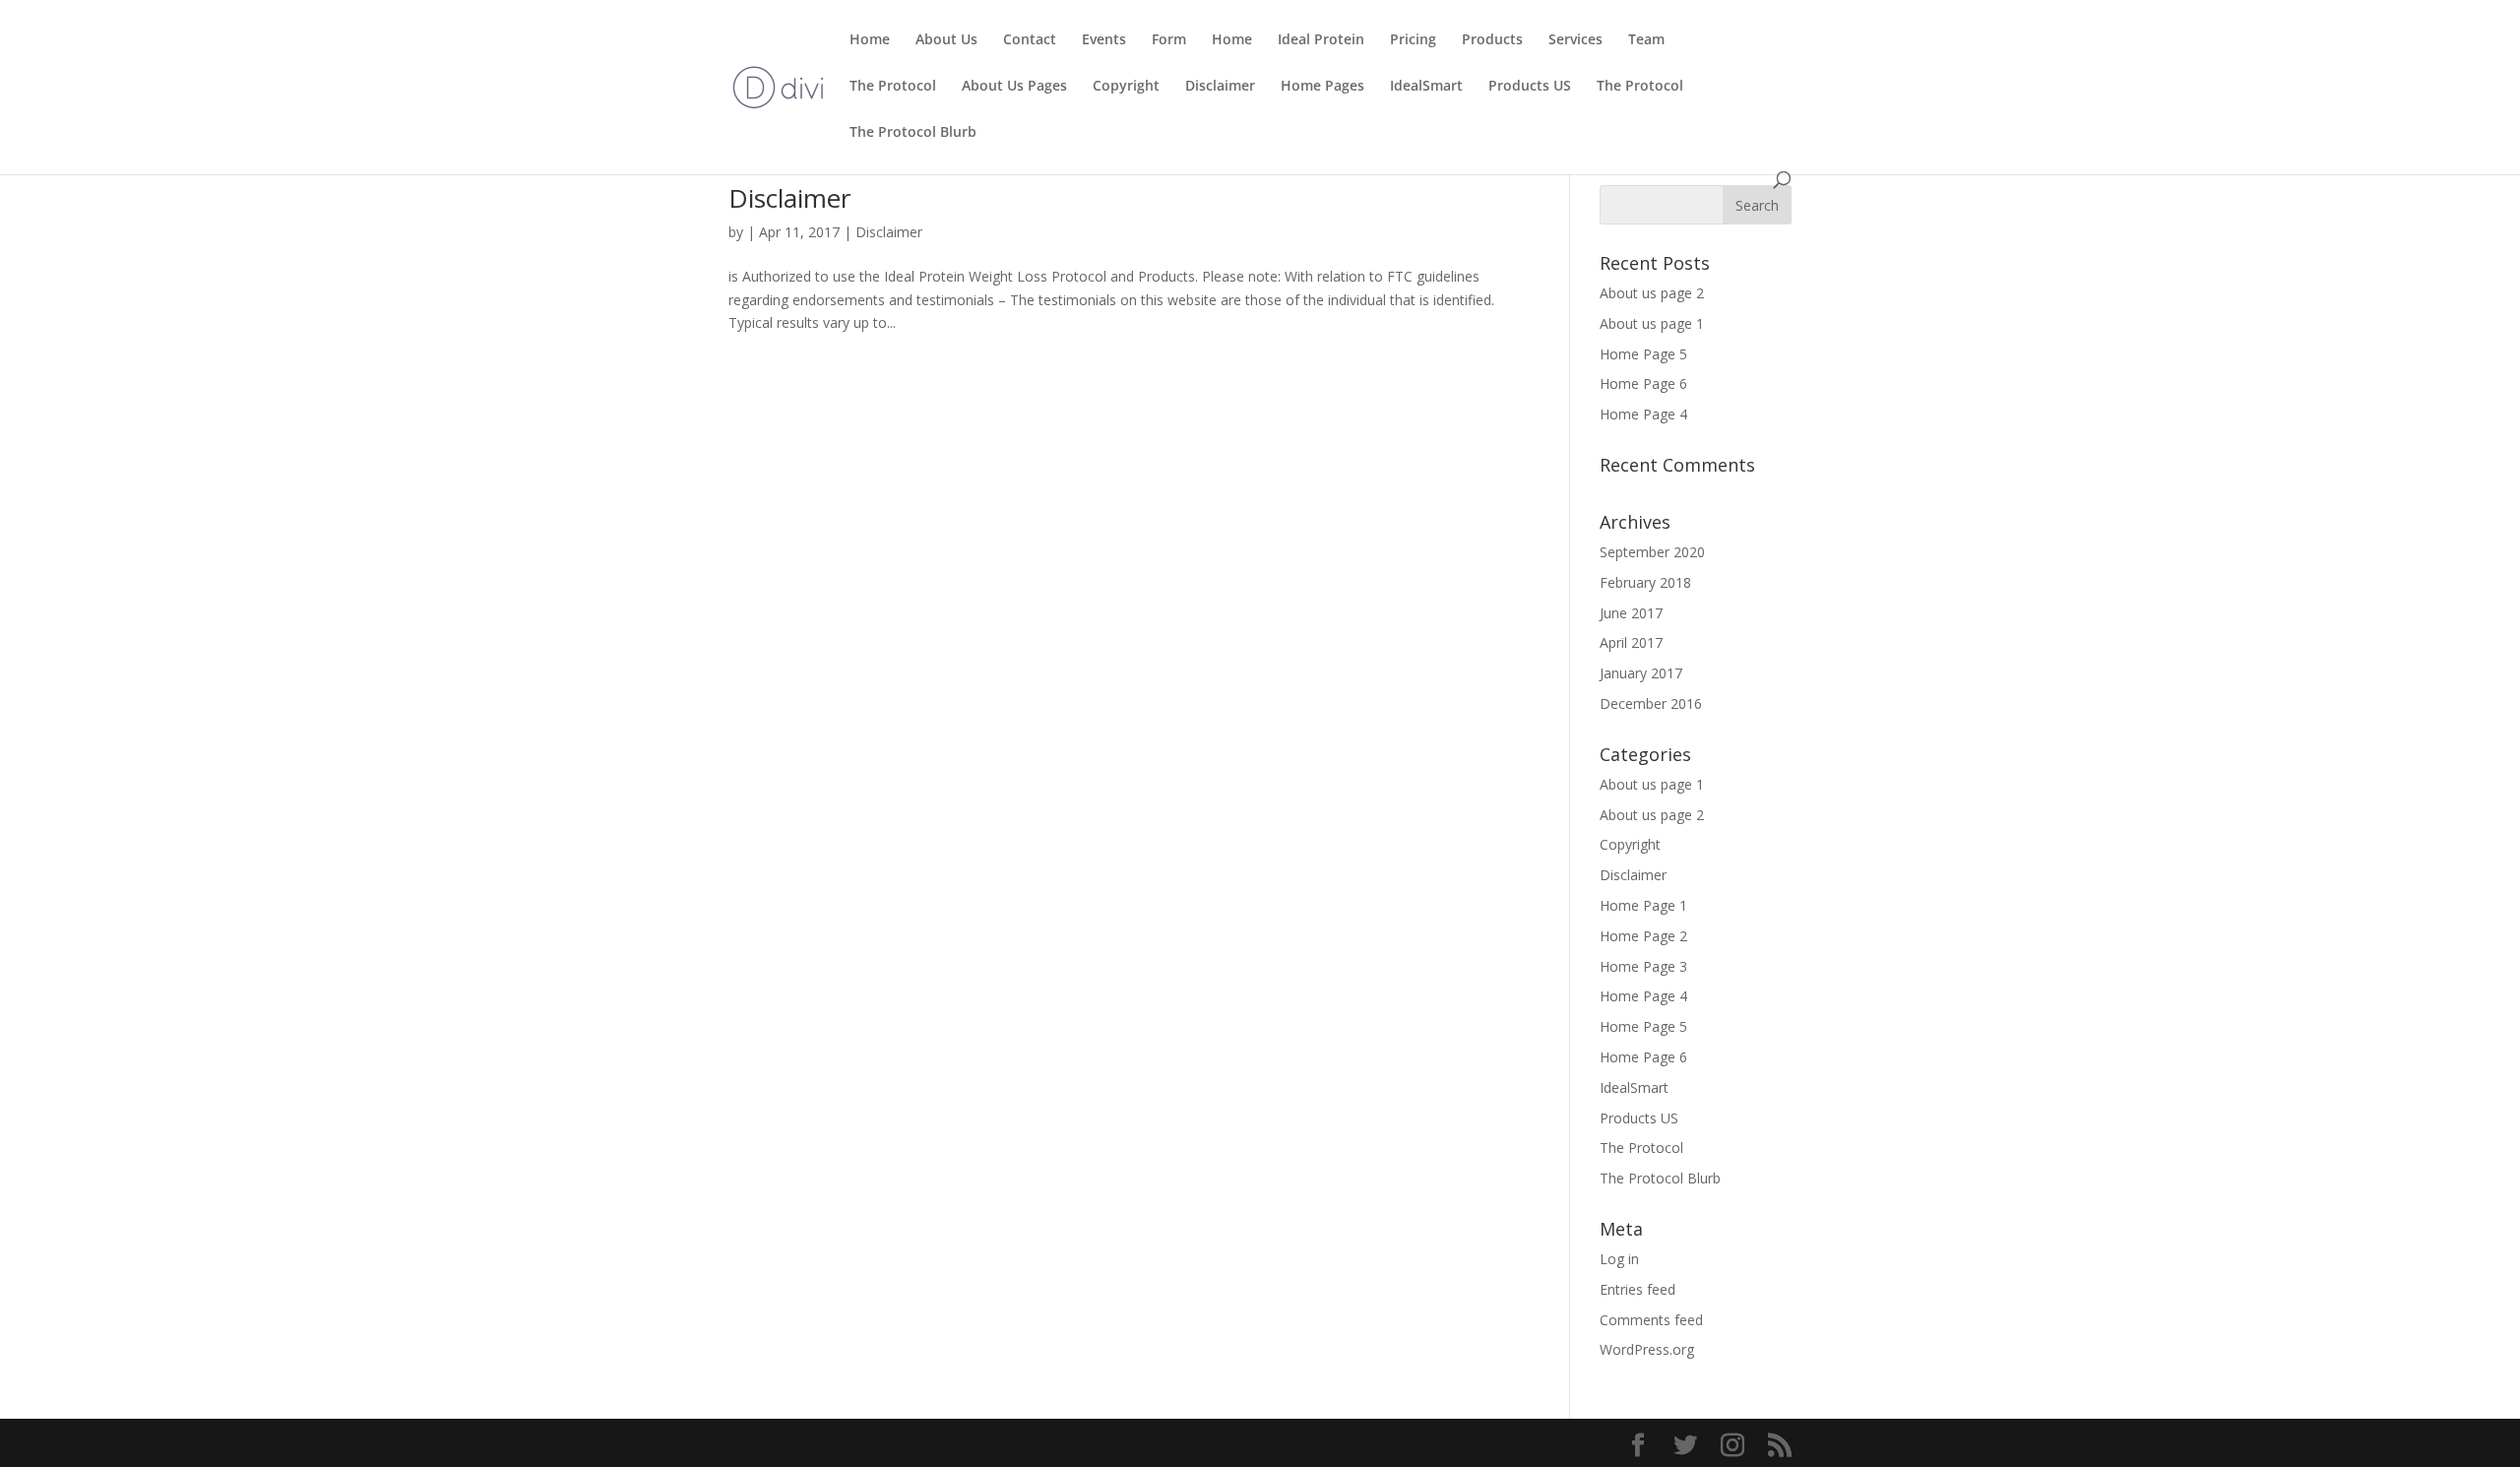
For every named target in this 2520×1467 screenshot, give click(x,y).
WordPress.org (1647, 1349)
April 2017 (1631, 642)
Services (1575, 40)
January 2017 (1641, 673)
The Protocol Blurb (913, 133)
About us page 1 (1652, 323)
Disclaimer (1220, 87)
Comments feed (1651, 1320)
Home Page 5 (1643, 354)
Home (870, 40)
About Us (946, 40)
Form (1169, 40)
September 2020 (1652, 552)
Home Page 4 (1643, 414)
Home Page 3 (1643, 966)
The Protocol (893, 87)
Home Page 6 (1643, 383)
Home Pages (1323, 87)
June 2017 (1631, 613)
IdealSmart (1426, 87)
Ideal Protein (1321, 40)
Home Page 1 (1643, 905)
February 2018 (1645, 582)
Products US (1530, 87)
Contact (1030, 40)
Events (1104, 40)
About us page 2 (1652, 293)
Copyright (1126, 87)
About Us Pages (1014, 87)
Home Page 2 (1643, 936)
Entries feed (1638, 1289)
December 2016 (1651, 703)
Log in (1619, 1259)
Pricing (1413, 40)
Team (1646, 40)
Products (1492, 40)
